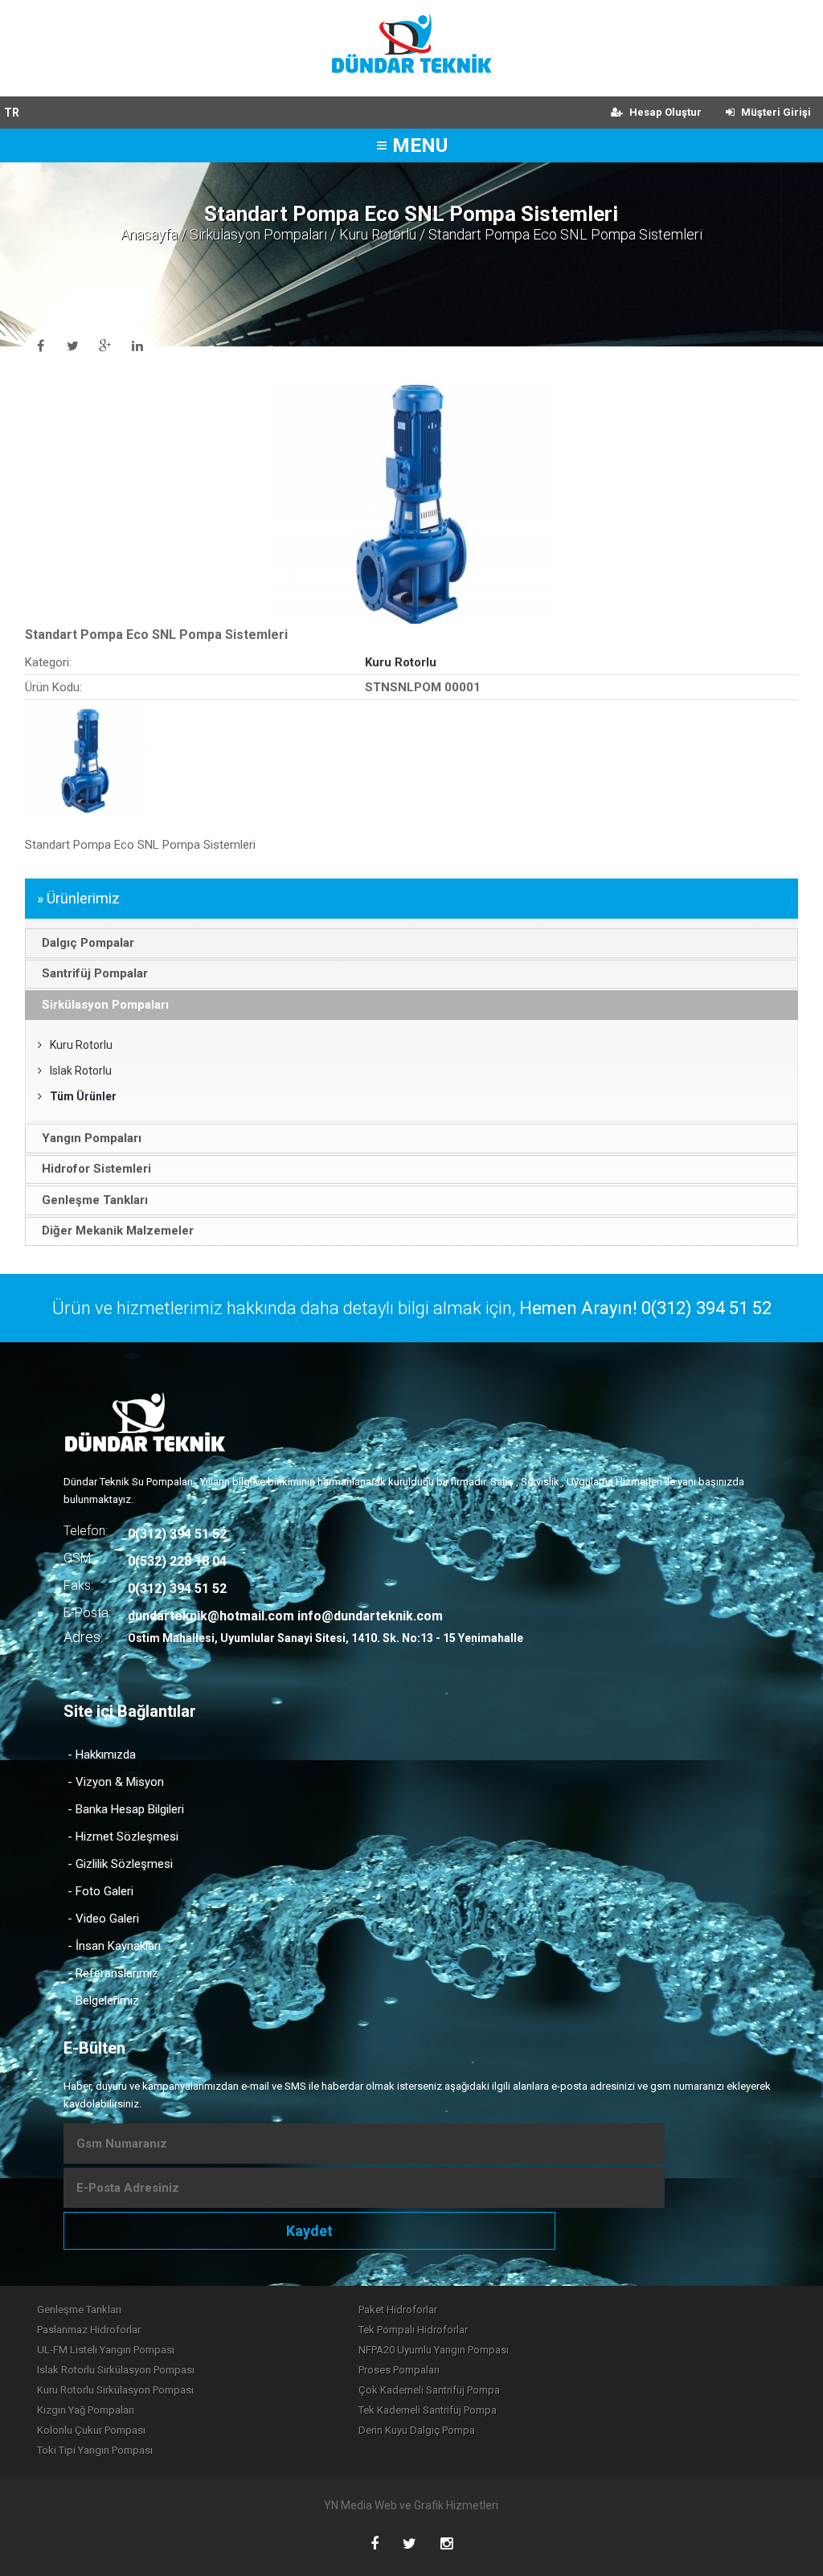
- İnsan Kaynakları (114, 1946)
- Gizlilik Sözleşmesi (120, 1864)
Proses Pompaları (399, 2370)
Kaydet (309, 2231)
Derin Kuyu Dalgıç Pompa (417, 2430)
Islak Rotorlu (81, 1071)
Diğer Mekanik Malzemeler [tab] (118, 1231)
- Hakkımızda (102, 1755)
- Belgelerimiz (103, 2001)
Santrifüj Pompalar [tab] (95, 973)
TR (12, 113)
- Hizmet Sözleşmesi (123, 1837)
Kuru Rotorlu (378, 234)
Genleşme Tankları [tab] (95, 1200)
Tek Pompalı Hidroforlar (413, 2330)
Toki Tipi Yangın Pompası (95, 2450)
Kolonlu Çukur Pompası (91, 2430)
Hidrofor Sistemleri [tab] (96, 1169)
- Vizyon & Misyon (116, 1782)
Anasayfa (149, 234)
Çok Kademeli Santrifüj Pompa (429, 2390)
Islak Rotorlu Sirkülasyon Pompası (116, 2370)
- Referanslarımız (113, 1973)
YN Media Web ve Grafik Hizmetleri (411, 2505)
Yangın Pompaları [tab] (92, 1138)
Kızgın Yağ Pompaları (86, 2410)
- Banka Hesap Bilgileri (126, 1809)
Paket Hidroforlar (398, 2310)
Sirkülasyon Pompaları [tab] (105, 1005)
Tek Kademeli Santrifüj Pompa (428, 2410)
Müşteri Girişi (775, 112)
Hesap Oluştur (664, 112)
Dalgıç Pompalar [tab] (88, 943)
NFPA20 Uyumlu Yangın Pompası (434, 2350)
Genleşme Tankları (79, 2310)
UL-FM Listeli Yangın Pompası (106, 2350)
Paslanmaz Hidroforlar (89, 2330)
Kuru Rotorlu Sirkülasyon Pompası (115, 2390)
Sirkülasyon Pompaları (258, 234)
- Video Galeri (103, 1919)
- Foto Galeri (100, 1891)
